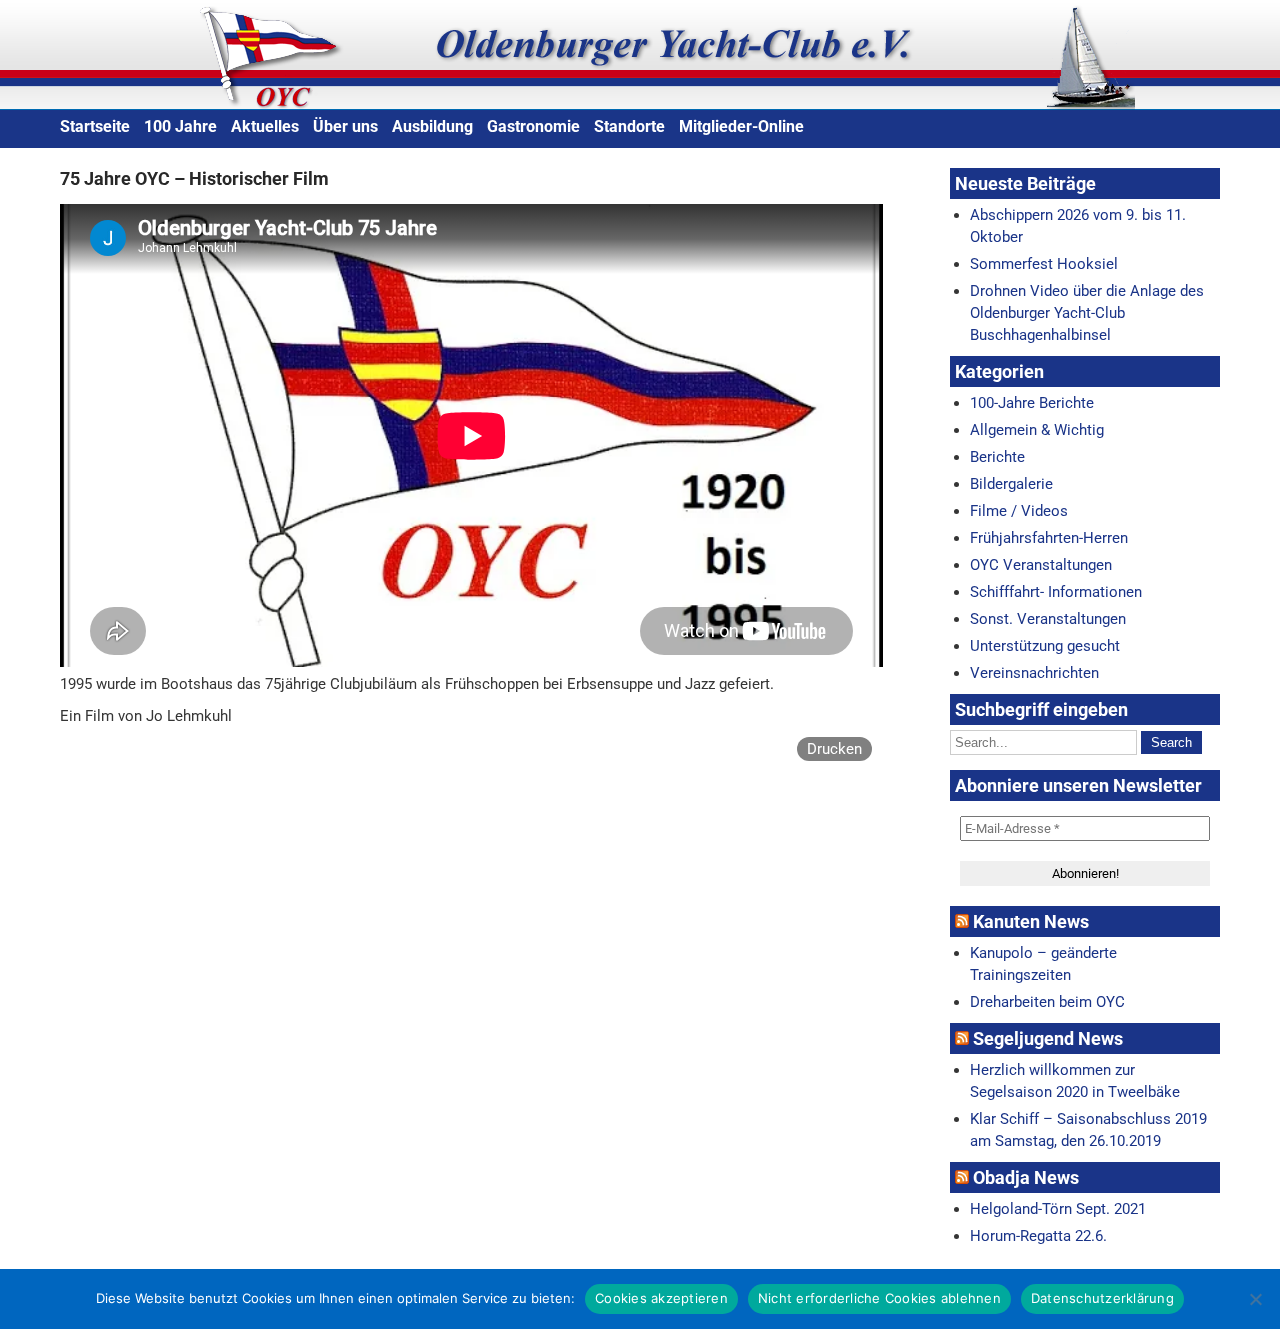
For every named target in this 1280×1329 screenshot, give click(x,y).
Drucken (834, 749)
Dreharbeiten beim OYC (1047, 1002)
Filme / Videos (1019, 511)
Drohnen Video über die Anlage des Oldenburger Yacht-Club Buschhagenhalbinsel (1087, 313)
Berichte (997, 457)
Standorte (629, 126)
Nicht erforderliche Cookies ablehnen (879, 1298)
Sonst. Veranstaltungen (1048, 619)
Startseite (95, 126)
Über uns (345, 126)
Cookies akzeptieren (661, 1298)
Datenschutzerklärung (1102, 1298)
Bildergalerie (1011, 484)
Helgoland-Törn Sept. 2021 (1058, 1209)
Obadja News (1026, 1177)
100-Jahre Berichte (1032, 403)
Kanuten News (1031, 921)
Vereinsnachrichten (1034, 673)
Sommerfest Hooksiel (1044, 264)
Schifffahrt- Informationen (1056, 592)
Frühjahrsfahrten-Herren (1049, 538)
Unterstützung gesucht (1045, 646)
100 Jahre (180, 126)
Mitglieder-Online (741, 126)
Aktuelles (265, 126)
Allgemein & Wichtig (1037, 430)
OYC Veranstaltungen (1041, 565)
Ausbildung (432, 126)
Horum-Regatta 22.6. (1038, 1236)
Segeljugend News (1048, 1038)
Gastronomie (533, 126)
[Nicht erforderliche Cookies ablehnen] (1255, 1299)
